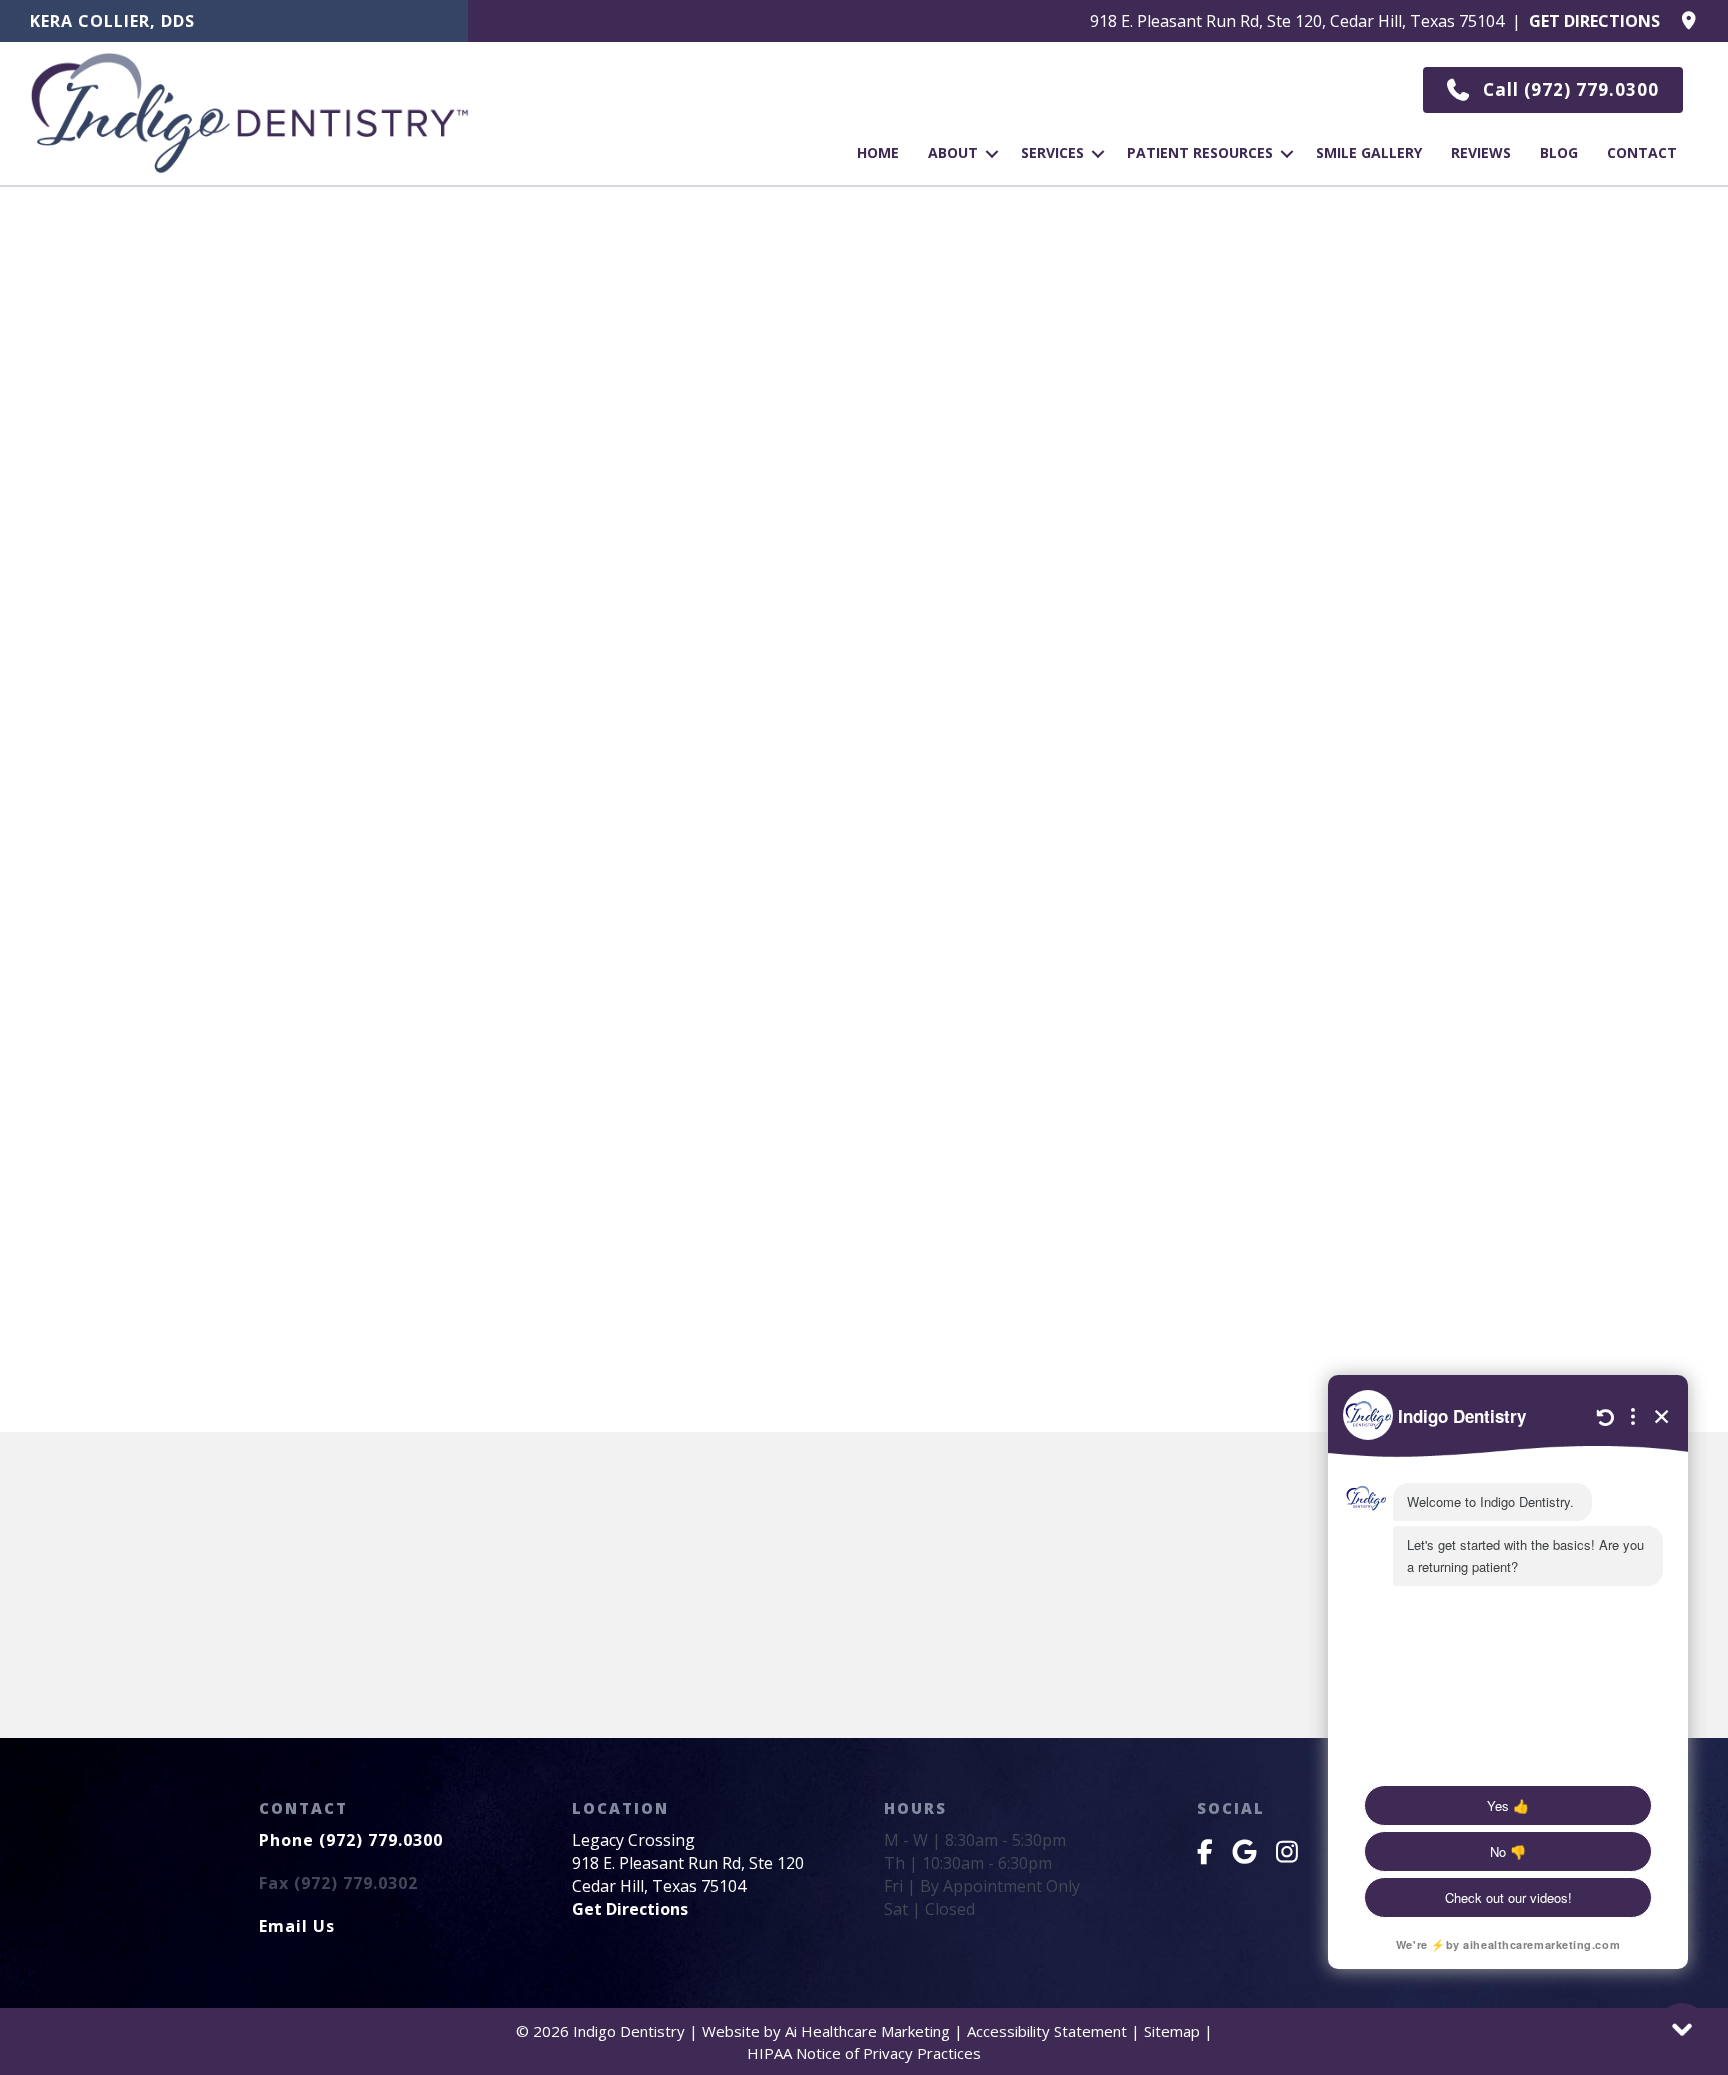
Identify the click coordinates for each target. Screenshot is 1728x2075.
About (953, 152)
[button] (1553, 90)
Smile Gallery (1369, 152)
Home (878, 152)
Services (1052, 152)
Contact (1642, 152)
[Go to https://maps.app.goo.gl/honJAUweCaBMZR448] (1093, 26)
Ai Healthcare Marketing (867, 2031)
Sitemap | (1178, 2031)
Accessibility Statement (1047, 2031)
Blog (1559, 152)
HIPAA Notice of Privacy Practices (864, 2053)
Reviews (1481, 152)
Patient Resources (1200, 152)
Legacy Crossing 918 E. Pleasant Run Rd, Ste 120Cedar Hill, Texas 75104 (688, 1863)
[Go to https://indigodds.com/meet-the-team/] (234, 26)
